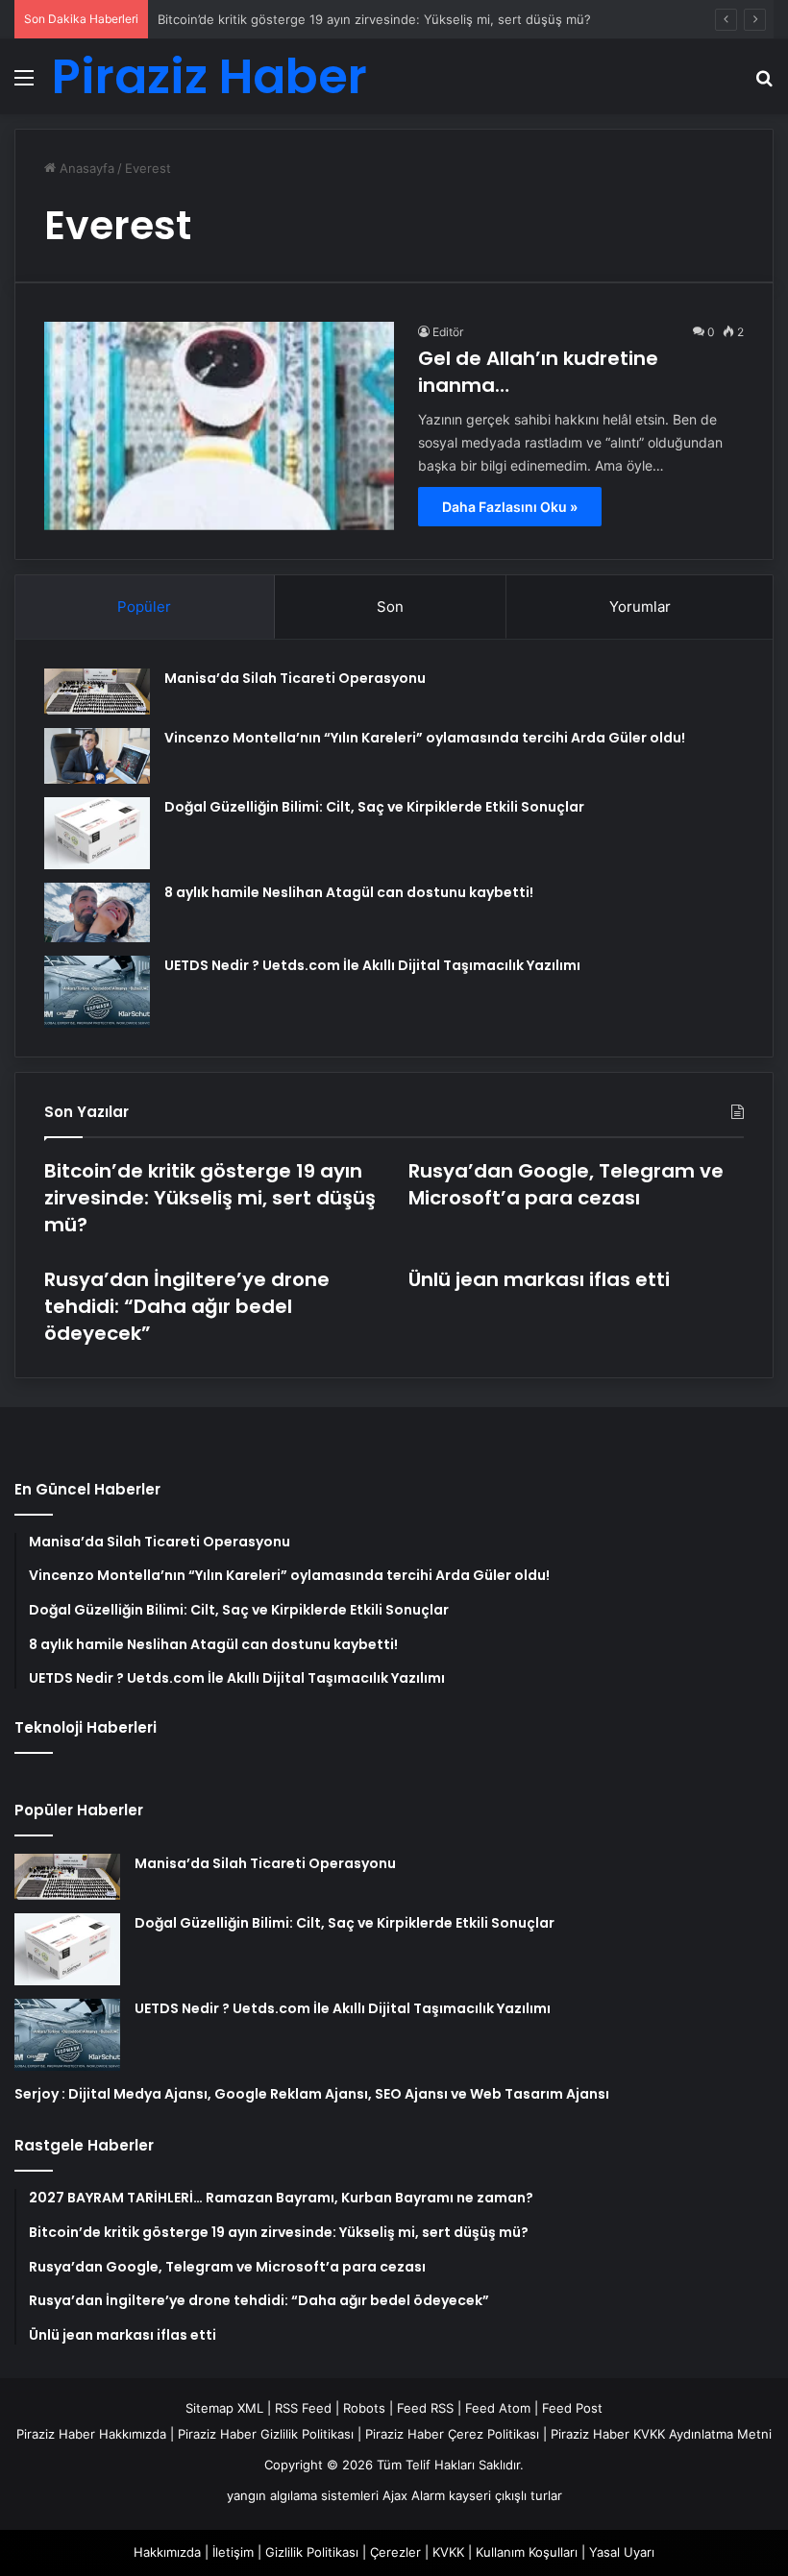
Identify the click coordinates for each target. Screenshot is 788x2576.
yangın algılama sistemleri (303, 2495)
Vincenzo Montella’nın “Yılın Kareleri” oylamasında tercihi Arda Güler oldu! (425, 738)
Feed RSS (425, 2408)
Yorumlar (640, 607)
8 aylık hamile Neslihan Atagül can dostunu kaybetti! (349, 892)
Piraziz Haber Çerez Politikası (452, 2434)
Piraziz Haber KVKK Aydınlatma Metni (661, 2434)
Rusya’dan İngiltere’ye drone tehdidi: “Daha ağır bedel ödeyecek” (187, 1306)
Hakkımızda (167, 2552)
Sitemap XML (224, 2408)
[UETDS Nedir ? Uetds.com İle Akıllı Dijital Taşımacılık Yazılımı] (97, 992)
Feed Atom (498, 2408)
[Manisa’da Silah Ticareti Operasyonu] (97, 692)
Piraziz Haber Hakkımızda (91, 2434)
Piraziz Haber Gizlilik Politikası (266, 2434)
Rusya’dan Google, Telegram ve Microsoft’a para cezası (566, 1184)
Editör (448, 332)
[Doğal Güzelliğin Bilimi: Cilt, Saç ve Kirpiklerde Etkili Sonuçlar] (97, 833)
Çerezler (395, 2552)
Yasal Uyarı (622, 2552)
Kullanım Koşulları (527, 2552)
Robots (364, 2408)
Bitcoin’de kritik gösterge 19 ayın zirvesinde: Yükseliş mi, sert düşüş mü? (374, 19)
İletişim (233, 2552)
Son (390, 607)
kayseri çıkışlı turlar (505, 2495)
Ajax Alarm (414, 2495)
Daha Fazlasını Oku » (510, 507)
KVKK (448, 2552)
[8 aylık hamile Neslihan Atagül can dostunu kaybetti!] (97, 912)
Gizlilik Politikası (312, 2552)
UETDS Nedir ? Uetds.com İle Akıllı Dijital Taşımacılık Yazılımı (372, 965)
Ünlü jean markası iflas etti (539, 1279)
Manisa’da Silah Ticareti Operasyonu (295, 678)
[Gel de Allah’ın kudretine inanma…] (219, 425)
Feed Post (572, 2408)
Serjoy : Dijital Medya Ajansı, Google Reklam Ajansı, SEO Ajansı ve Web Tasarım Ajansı (312, 2094)
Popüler (144, 607)
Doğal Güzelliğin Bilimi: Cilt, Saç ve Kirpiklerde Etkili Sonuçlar (374, 807)
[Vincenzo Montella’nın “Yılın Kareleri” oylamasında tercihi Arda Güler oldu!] (97, 756)
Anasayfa (85, 168)
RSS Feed (303, 2408)
